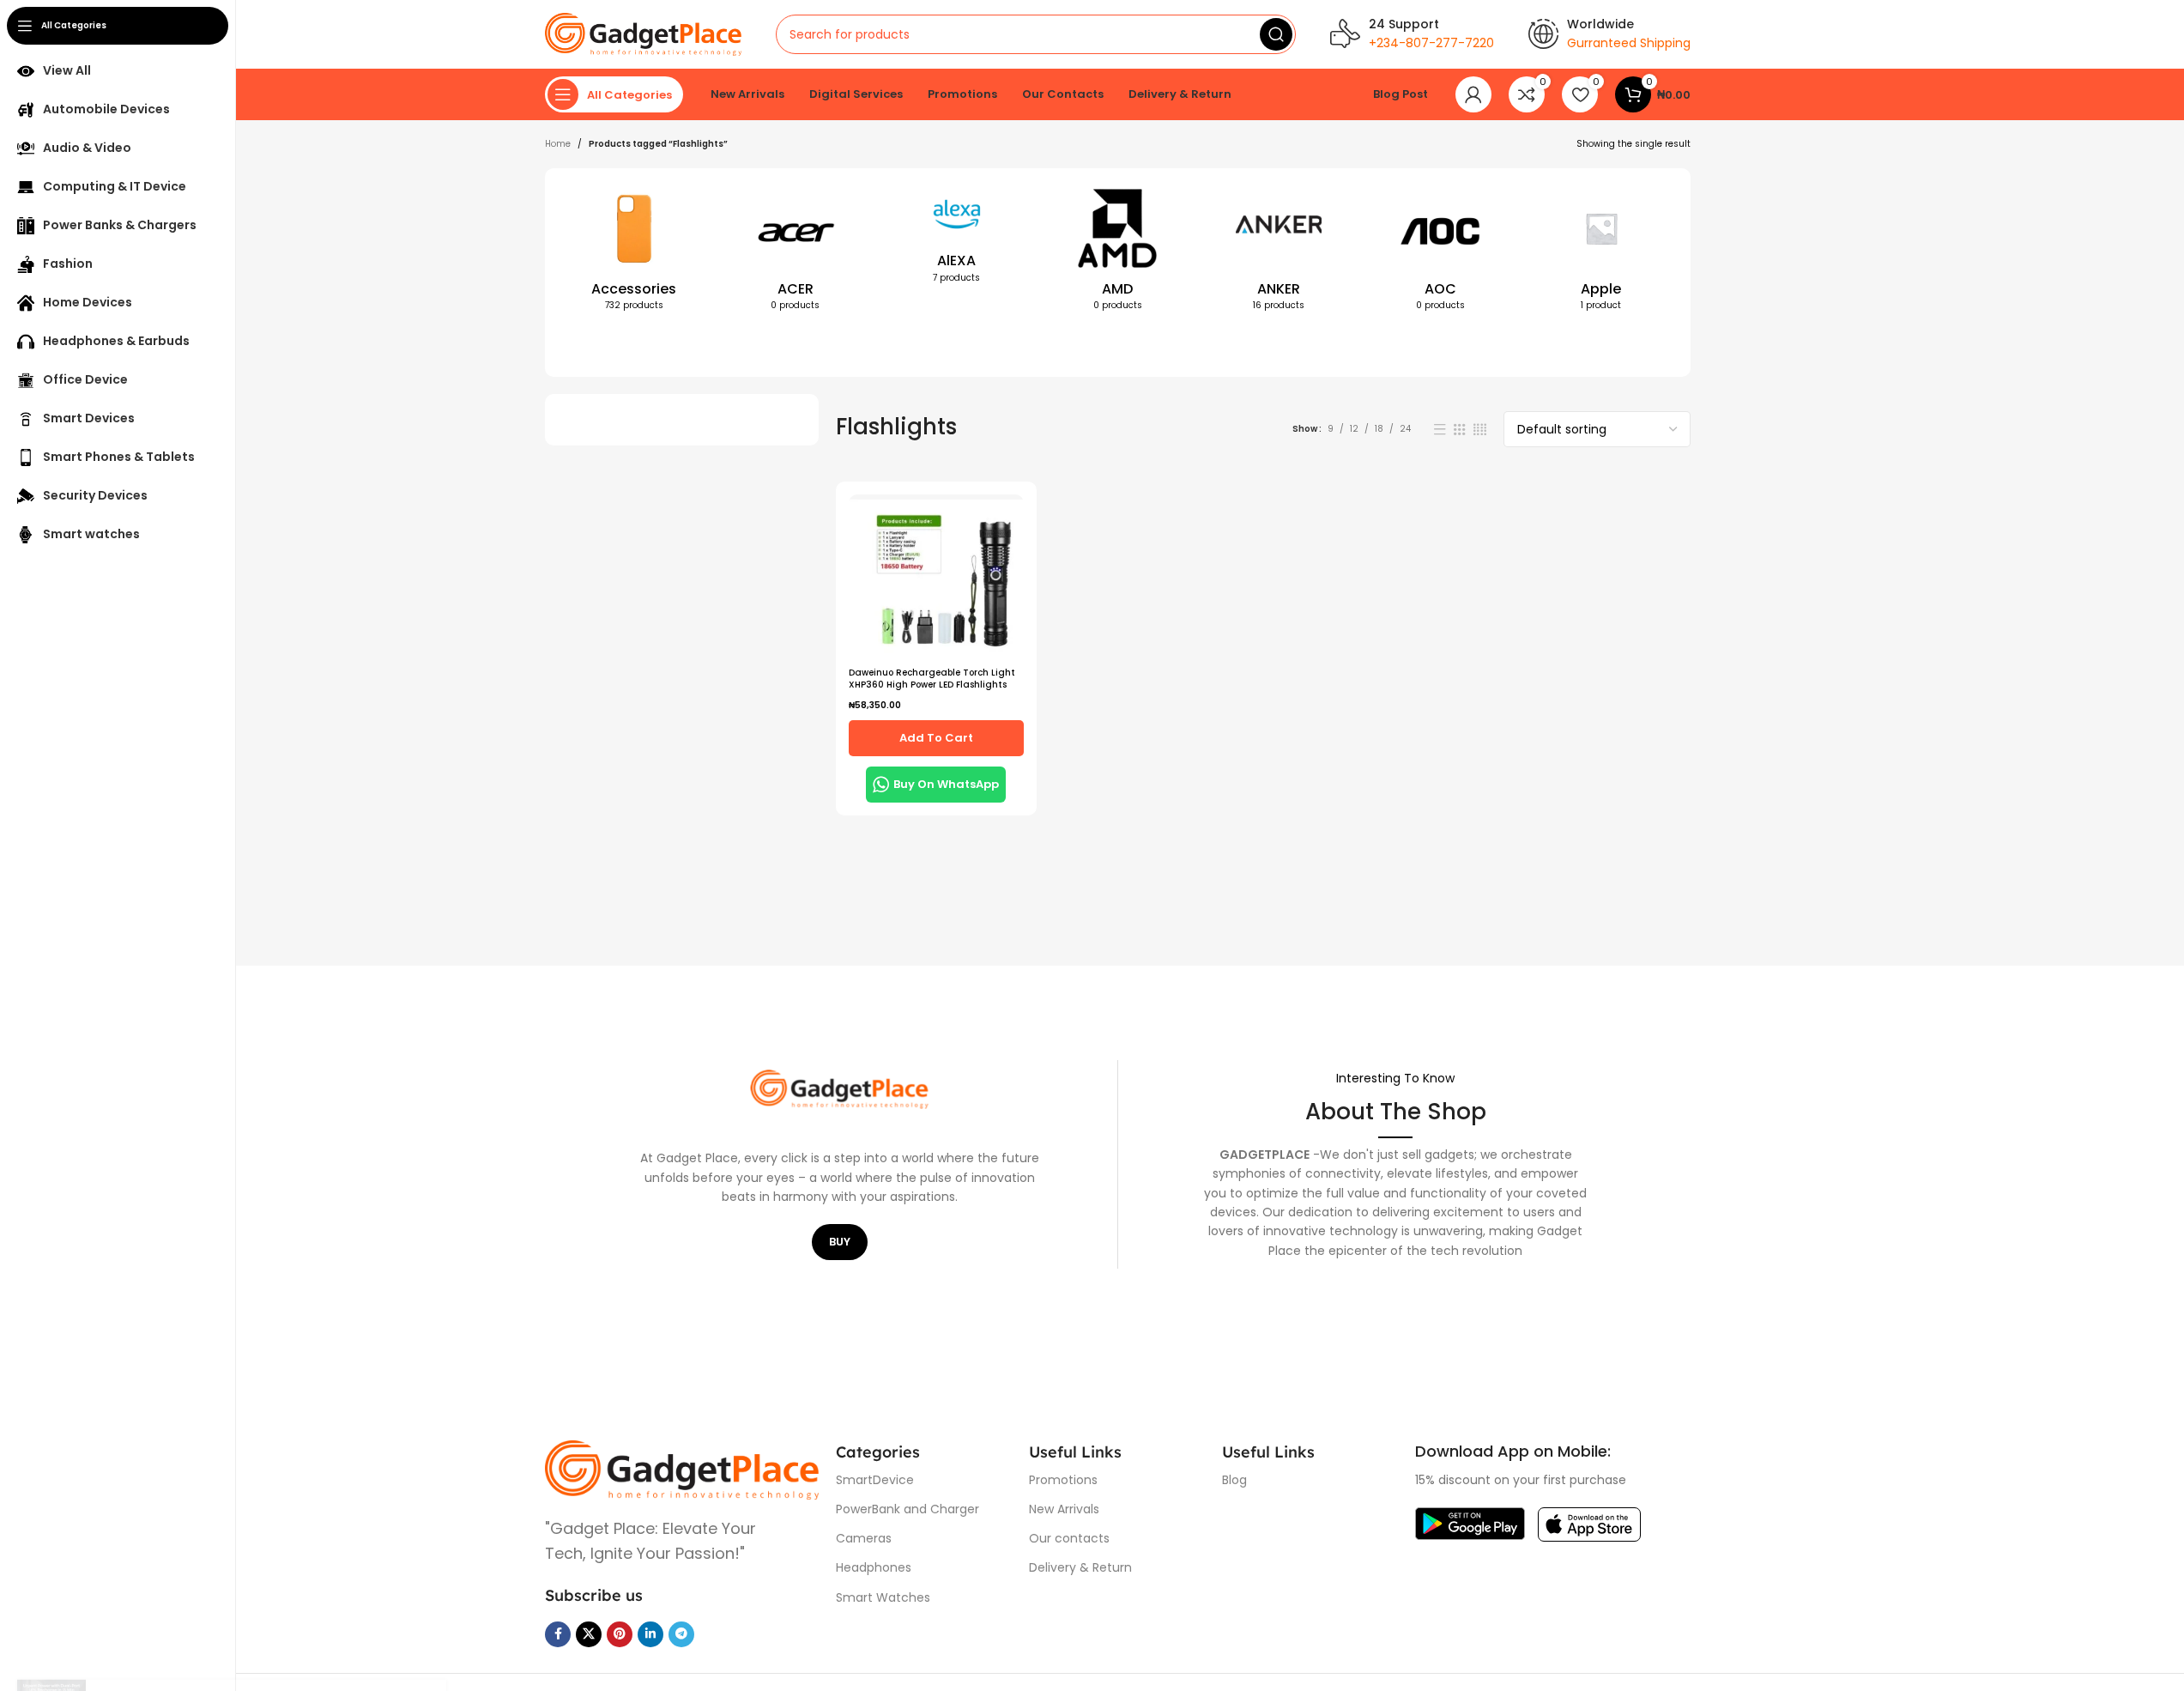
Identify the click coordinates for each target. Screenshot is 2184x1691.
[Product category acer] (796, 253)
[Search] (1276, 34)
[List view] (1440, 430)
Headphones (874, 1567)
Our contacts (1069, 1538)
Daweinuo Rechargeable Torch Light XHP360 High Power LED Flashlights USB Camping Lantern (932, 685)
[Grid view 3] (1460, 430)
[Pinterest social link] (620, 1634)
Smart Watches (883, 1597)
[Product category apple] (1601, 253)
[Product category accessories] (634, 253)
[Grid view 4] (1480, 430)
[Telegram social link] (681, 1634)
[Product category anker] (1279, 253)
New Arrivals (1064, 1509)
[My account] (1473, 94)
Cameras (864, 1538)
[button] (936, 738)
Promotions (1063, 1480)
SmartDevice (875, 1480)
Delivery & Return (1080, 1567)
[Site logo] (643, 34)
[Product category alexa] (957, 239)
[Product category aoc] (1440, 253)
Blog (1234, 1480)
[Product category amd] (1118, 253)
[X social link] (589, 1634)
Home (558, 144)
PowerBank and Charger (907, 1509)
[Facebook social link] (558, 1634)
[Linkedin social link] (650, 1634)
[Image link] (682, 1469)
